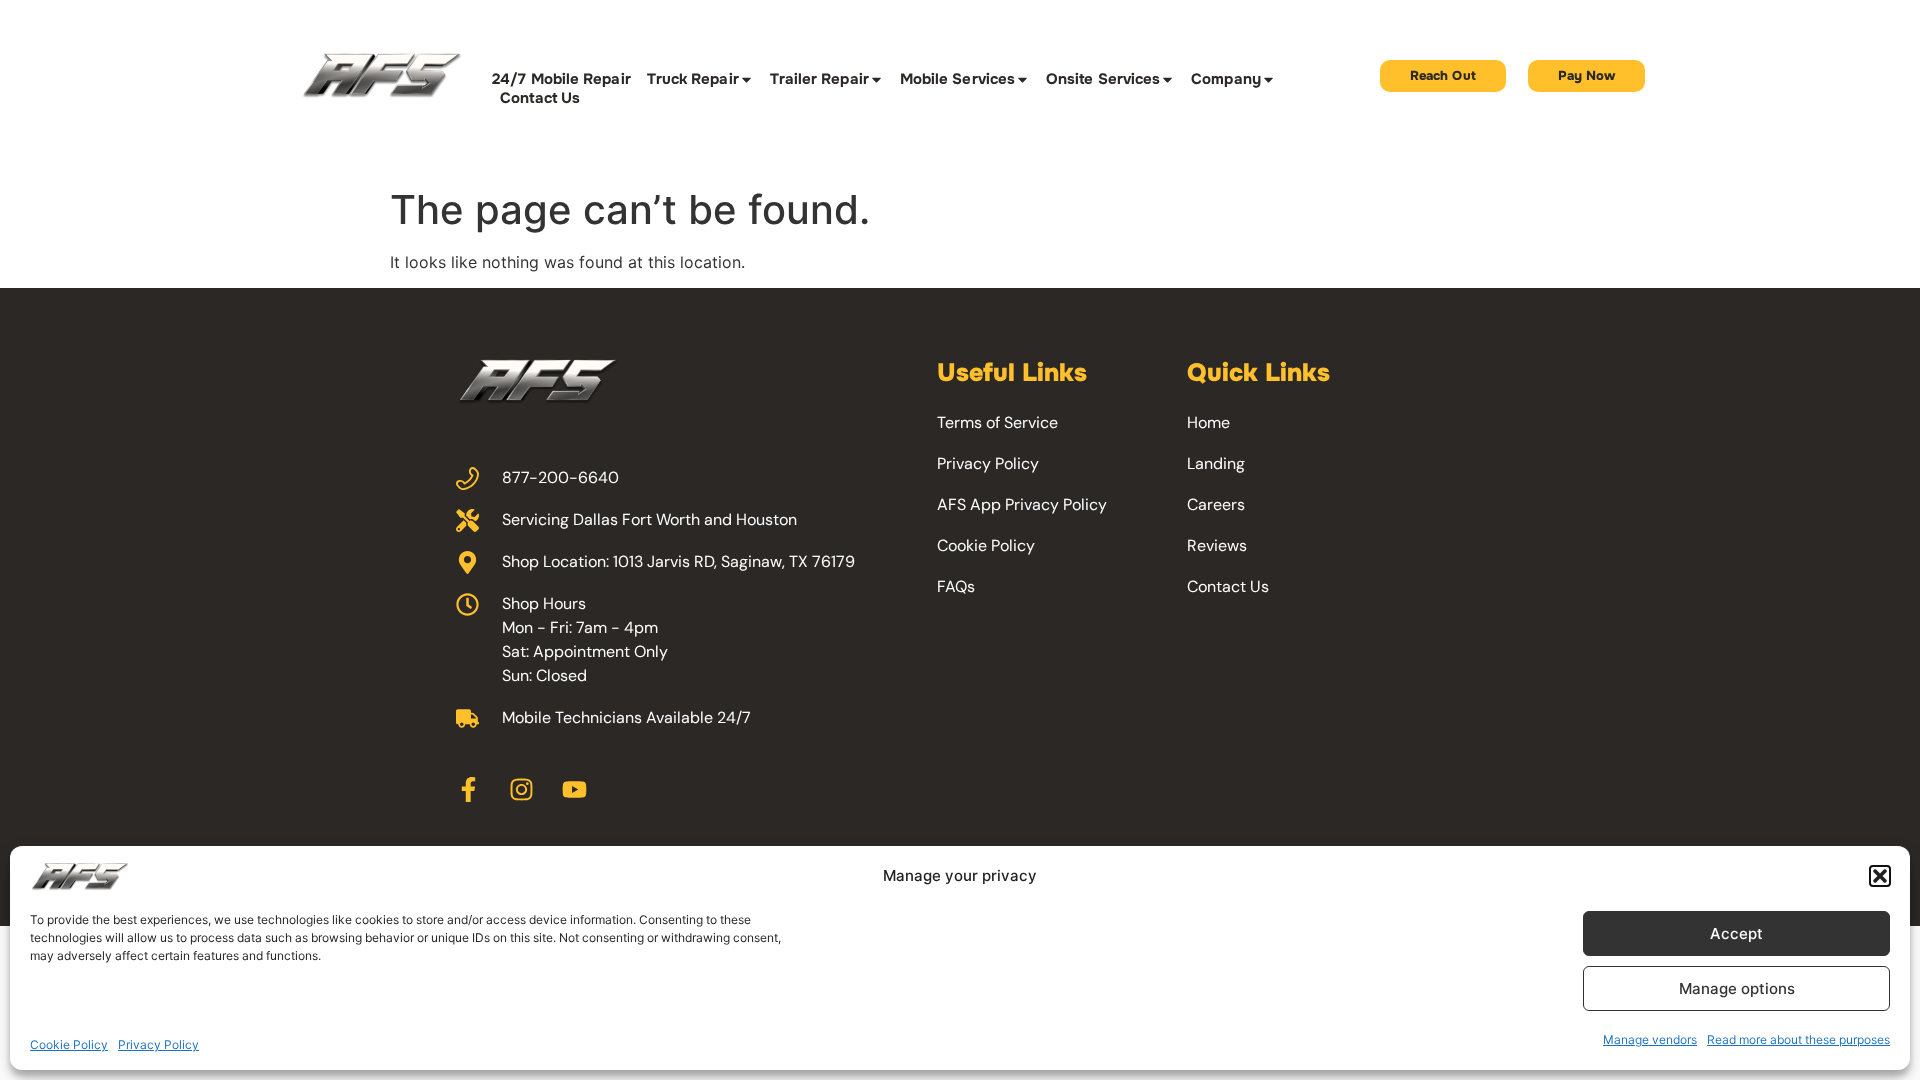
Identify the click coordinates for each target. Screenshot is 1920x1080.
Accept (1736, 933)
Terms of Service (997, 422)
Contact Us (540, 98)
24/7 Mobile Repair (561, 79)
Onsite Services (1103, 79)
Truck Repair (693, 79)
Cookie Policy (69, 1044)
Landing (1216, 463)
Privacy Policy (158, 1044)
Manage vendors (1650, 1039)
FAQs (956, 586)
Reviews (1217, 545)
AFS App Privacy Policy (1022, 504)
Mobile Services (957, 79)
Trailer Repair (819, 79)
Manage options (1737, 988)
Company (1226, 79)
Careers (1216, 504)
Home (1208, 422)
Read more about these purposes (1798, 1039)
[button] (1880, 876)
